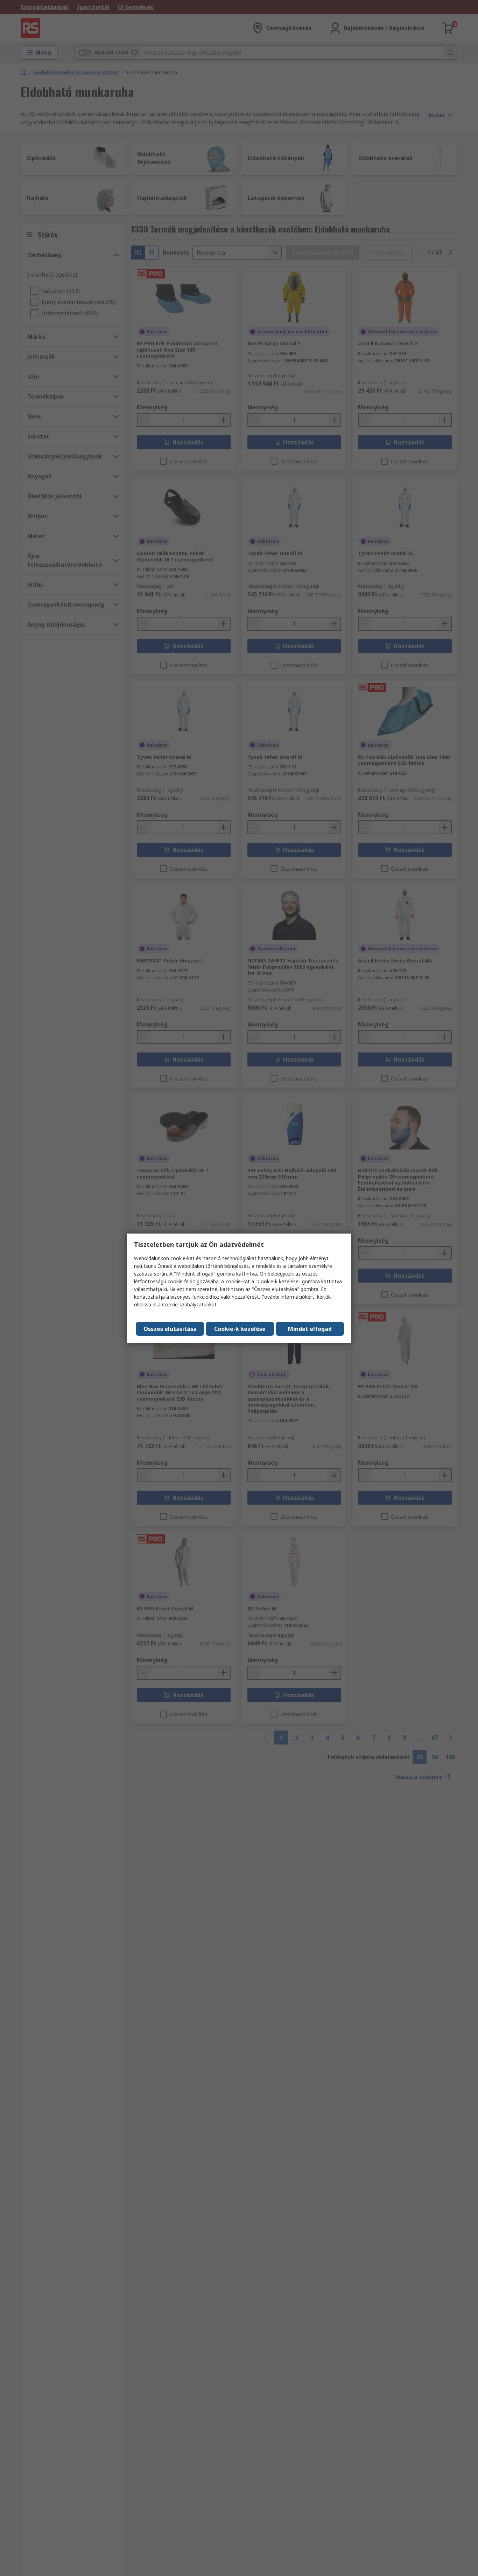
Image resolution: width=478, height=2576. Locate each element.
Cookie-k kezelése (240, 1329)
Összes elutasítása (170, 1329)
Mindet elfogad (310, 1329)
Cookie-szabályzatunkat (189, 1304)
